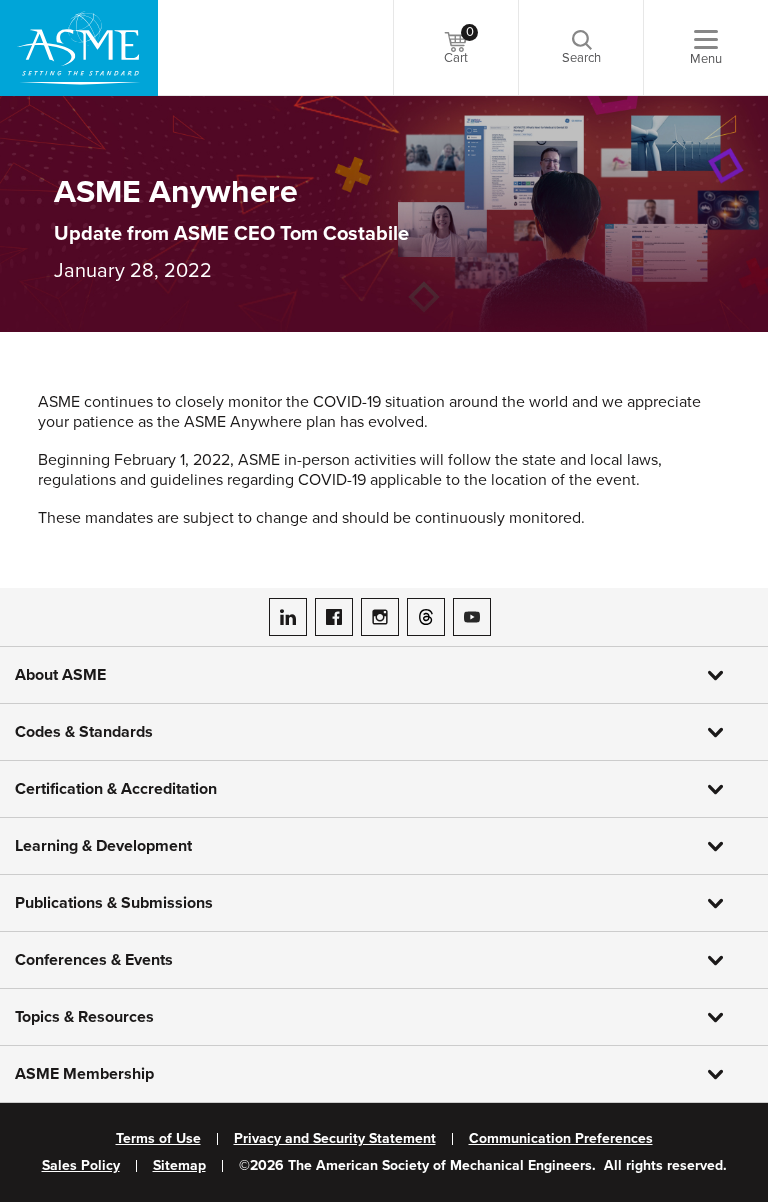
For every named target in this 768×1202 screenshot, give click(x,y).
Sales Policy (81, 1166)
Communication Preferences (561, 1139)
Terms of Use (158, 1139)
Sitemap (179, 1166)
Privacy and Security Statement (335, 1139)
